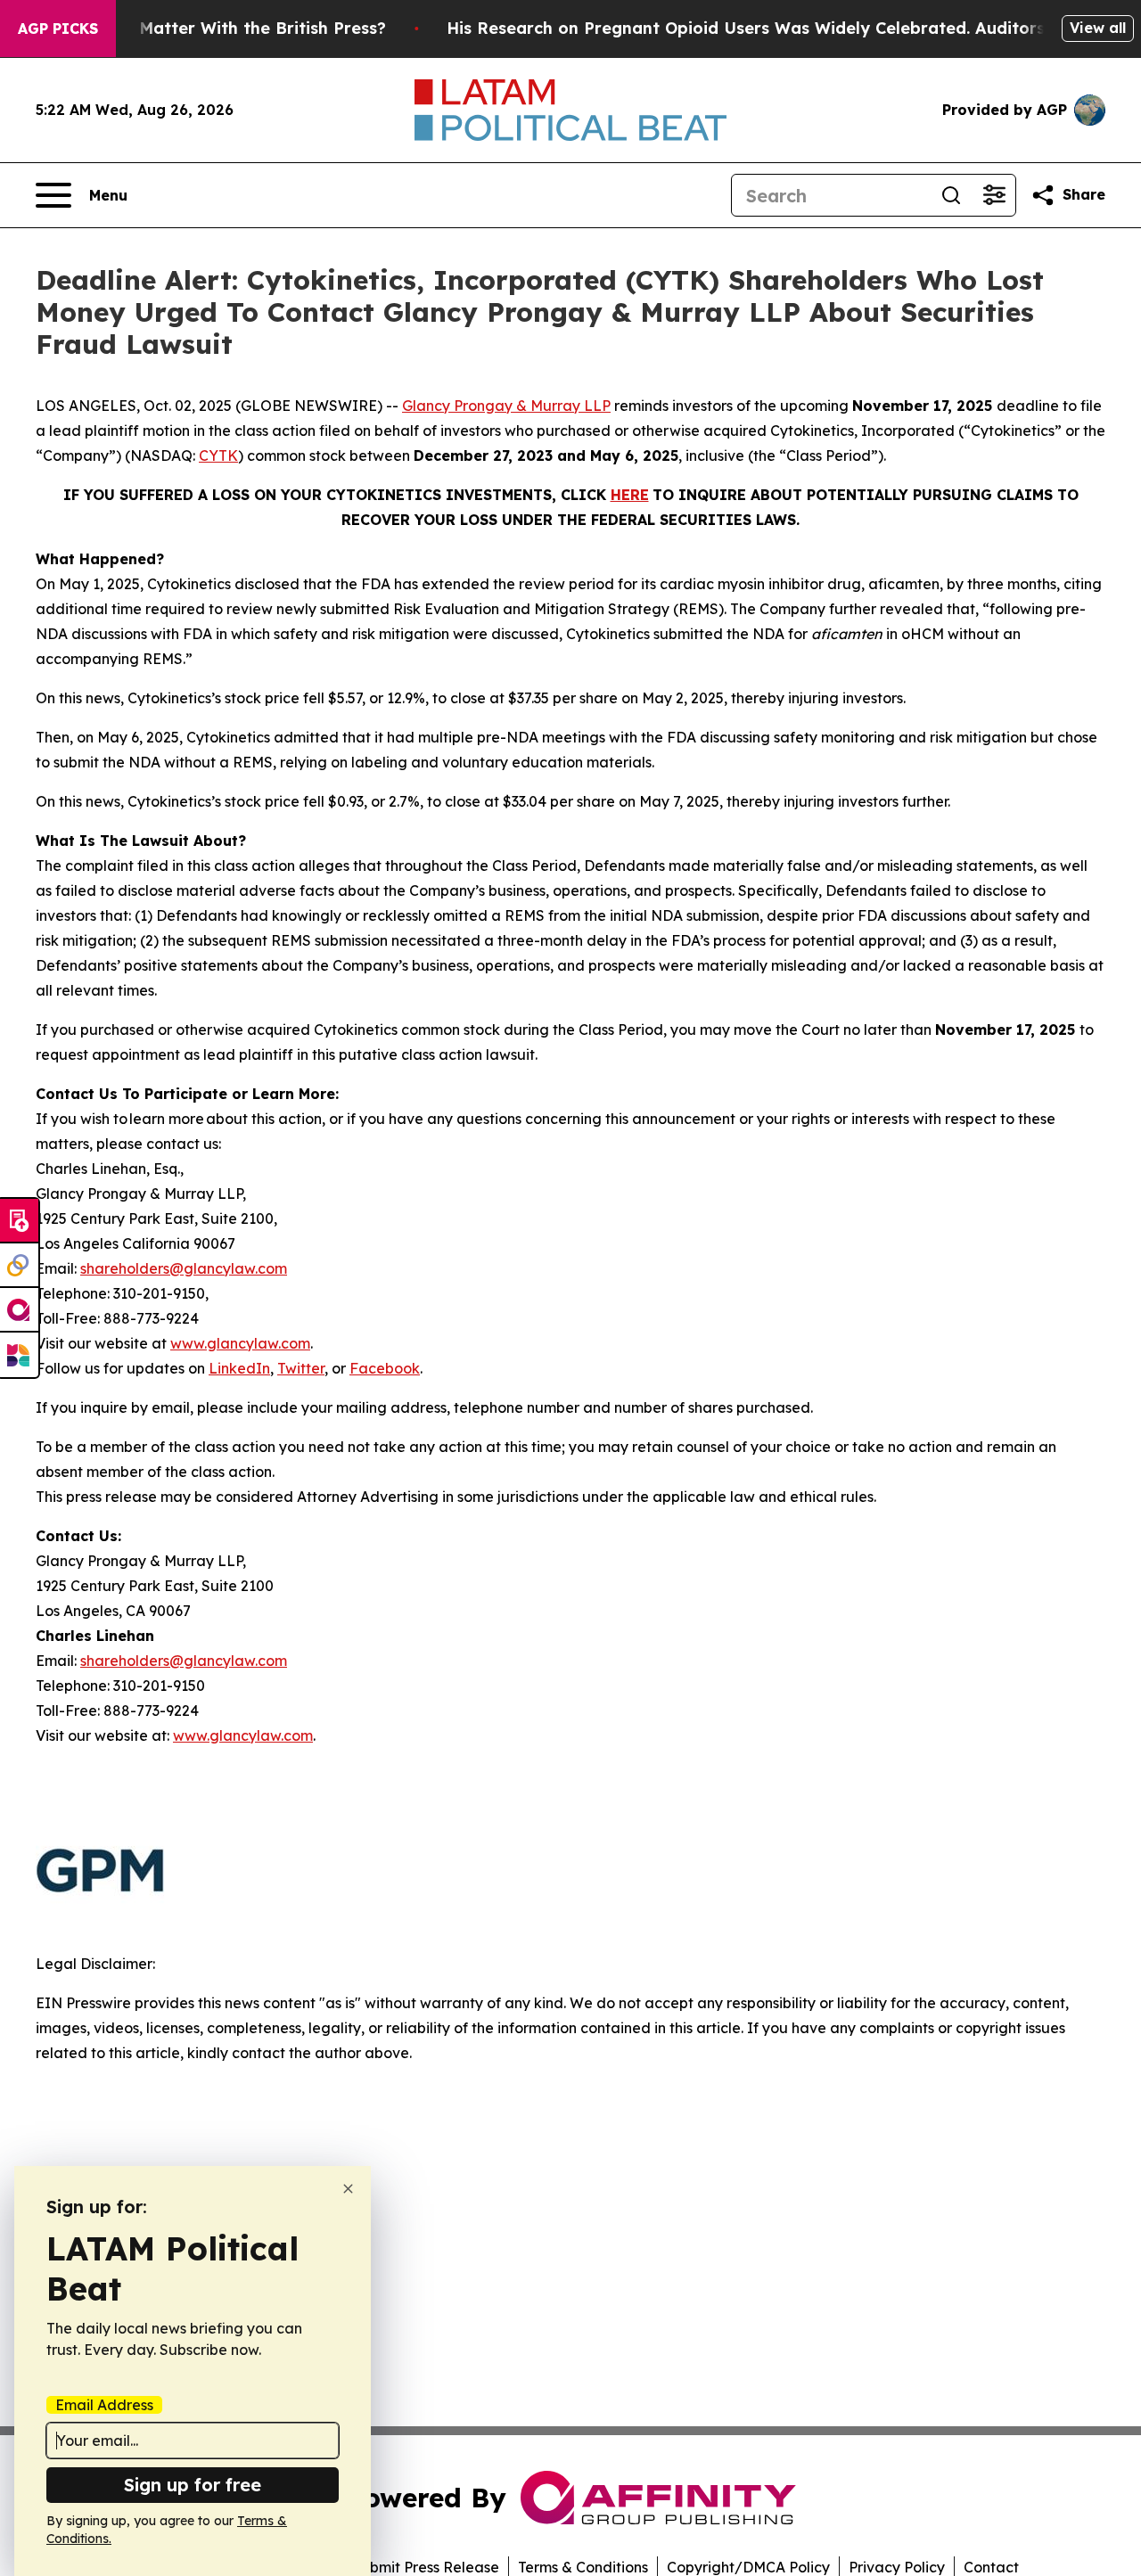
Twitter (301, 1368)
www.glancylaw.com (240, 1343)
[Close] (348, 2189)
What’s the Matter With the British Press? (216, 28)
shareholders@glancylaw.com (184, 1268)
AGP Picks (58, 29)
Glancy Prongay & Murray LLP (506, 406)
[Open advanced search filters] (994, 195)
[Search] (951, 195)
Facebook (385, 1368)
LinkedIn (239, 1368)
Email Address (104, 2405)
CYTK (218, 455)
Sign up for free (193, 2485)
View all (1098, 28)
